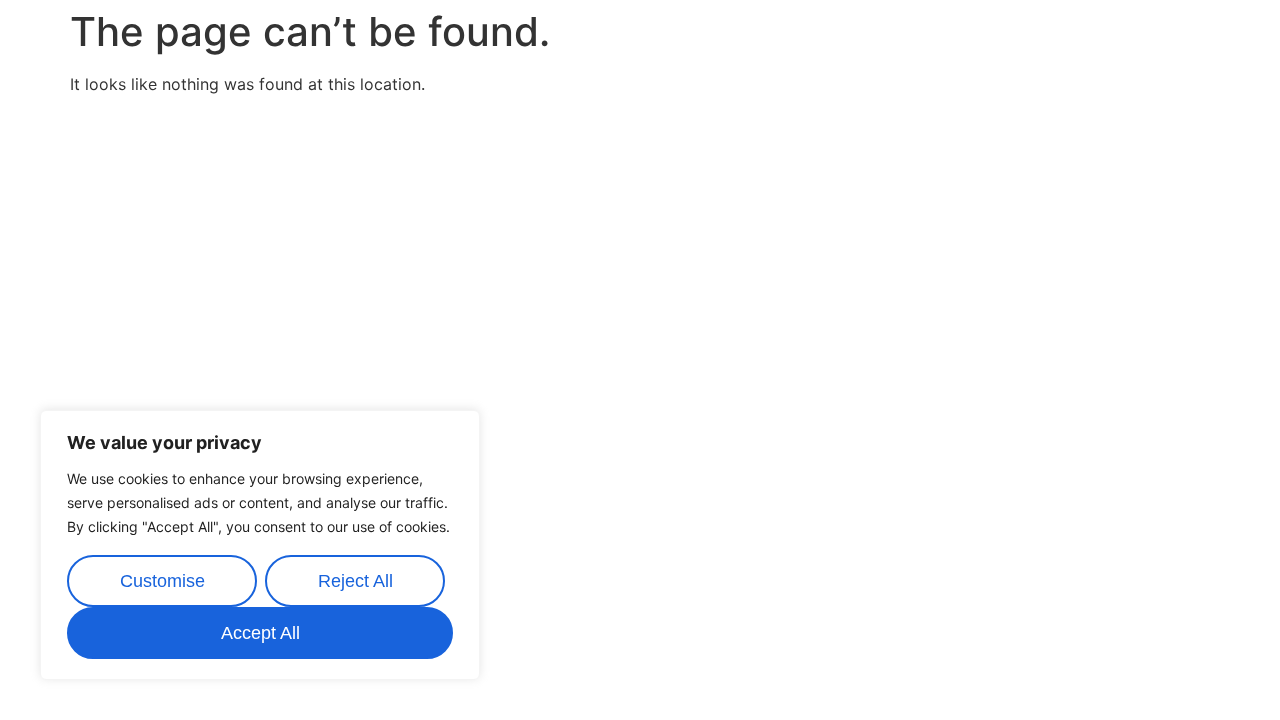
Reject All (355, 581)
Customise (162, 581)
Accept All (260, 633)
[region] (260, 545)
